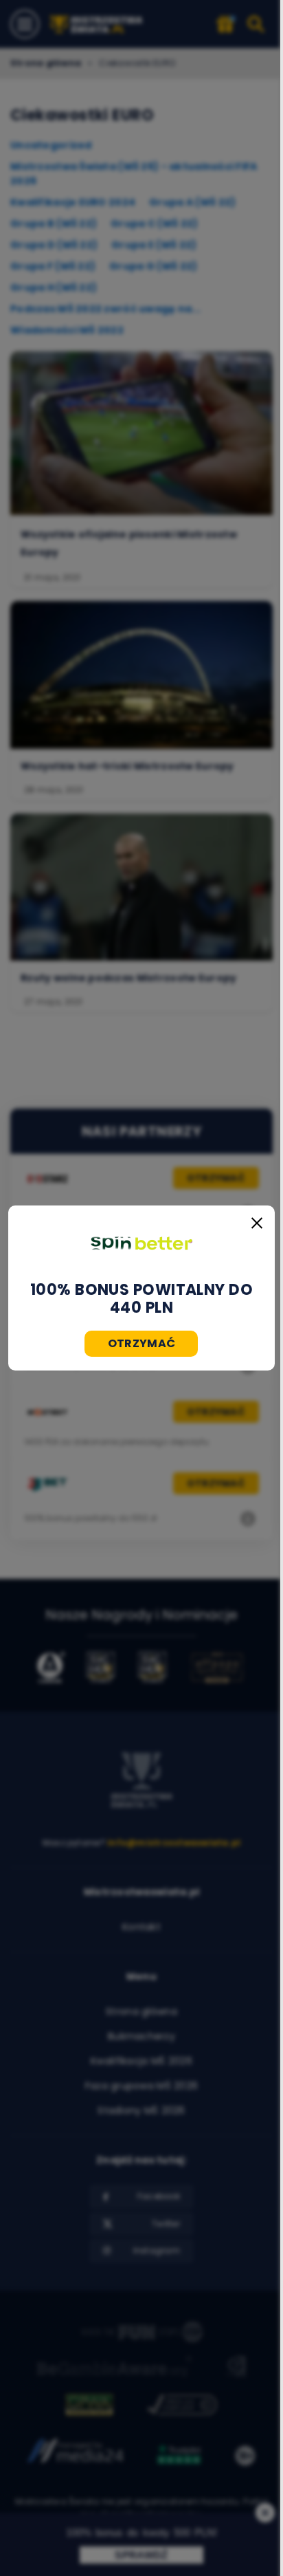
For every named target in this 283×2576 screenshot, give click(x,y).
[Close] (257, 1223)
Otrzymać (142, 1343)
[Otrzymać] (141, 1243)
